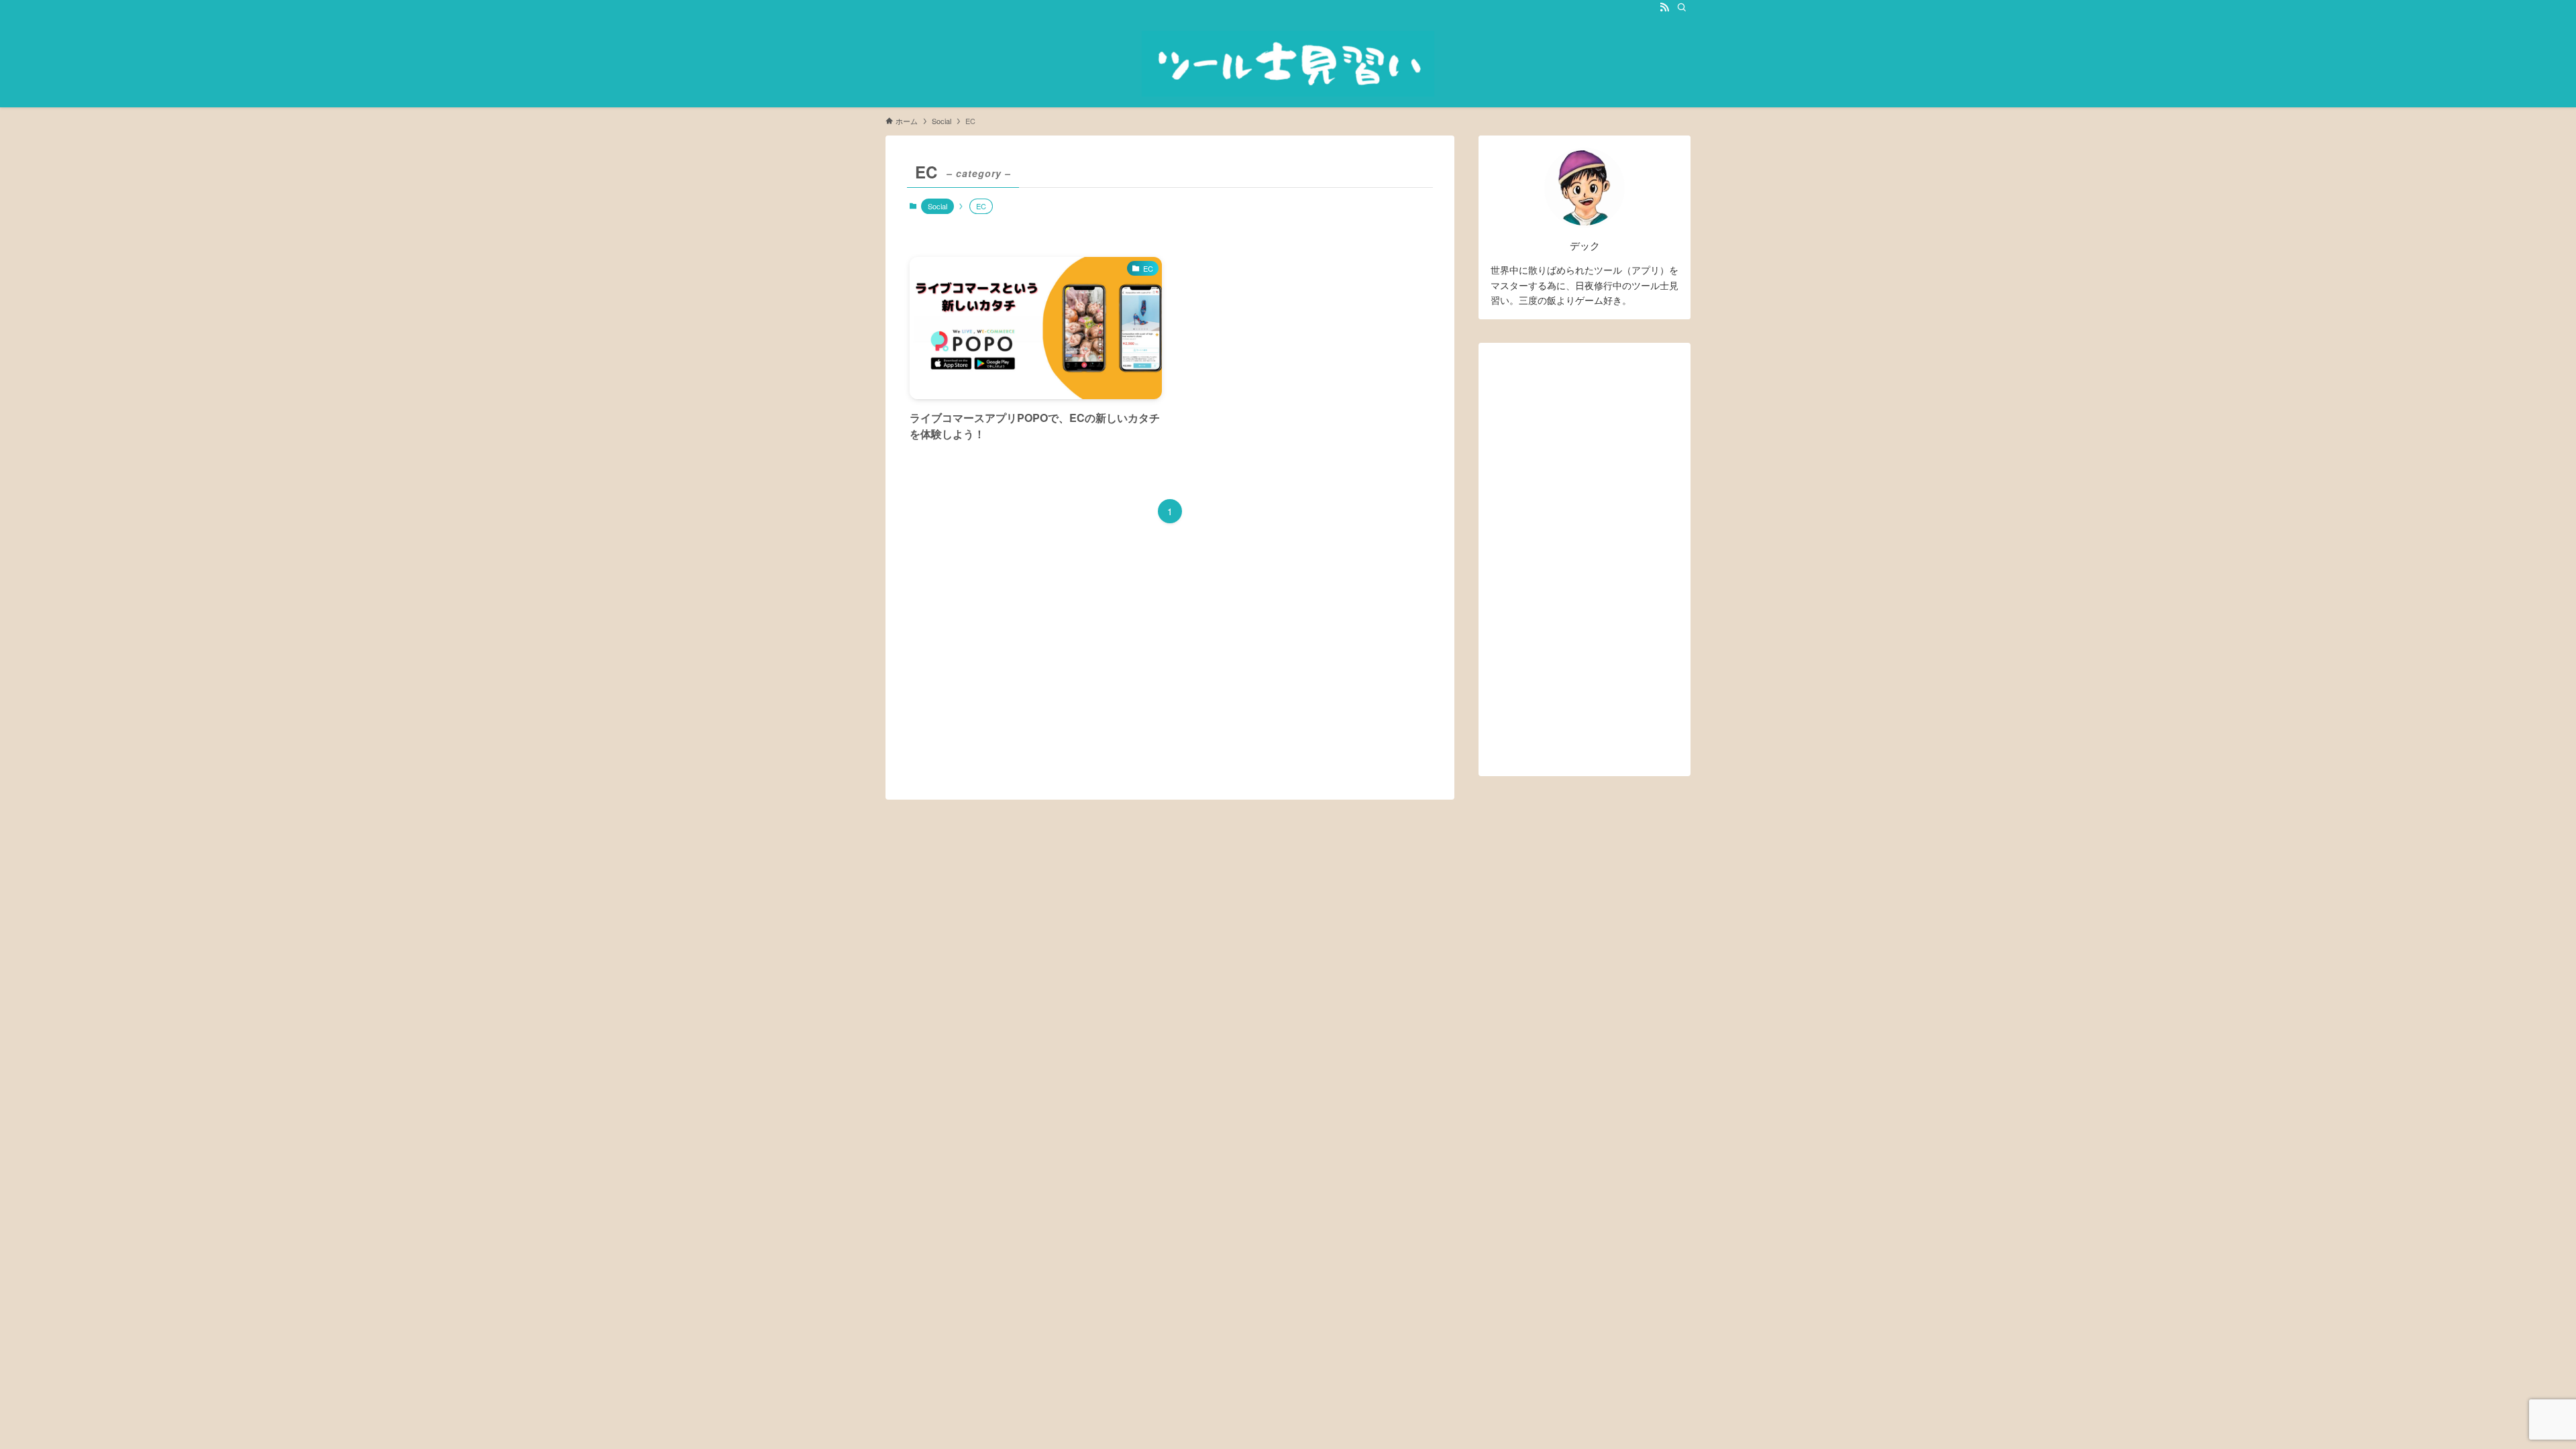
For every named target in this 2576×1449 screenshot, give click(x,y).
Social (937, 206)
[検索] (1682, 7)
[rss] (1664, 7)
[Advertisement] (1585, 555)
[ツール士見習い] (1288, 64)
